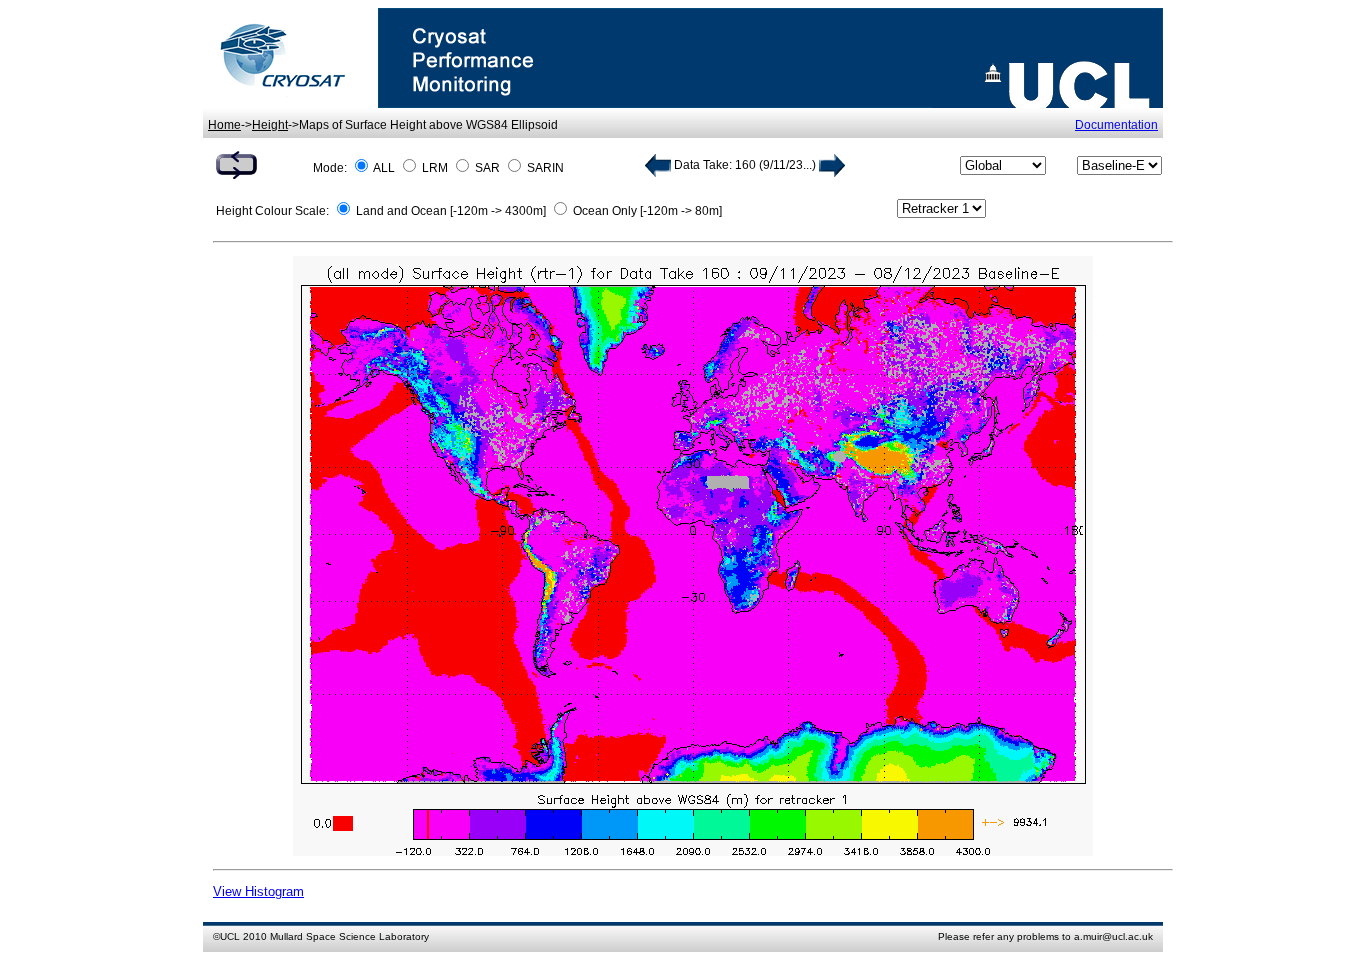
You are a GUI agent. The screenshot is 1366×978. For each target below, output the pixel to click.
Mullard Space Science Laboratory (349, 936)
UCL (230, 936)
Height (270, 125)
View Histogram (258, 891)
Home (224, 125)
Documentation (1116, 125)
